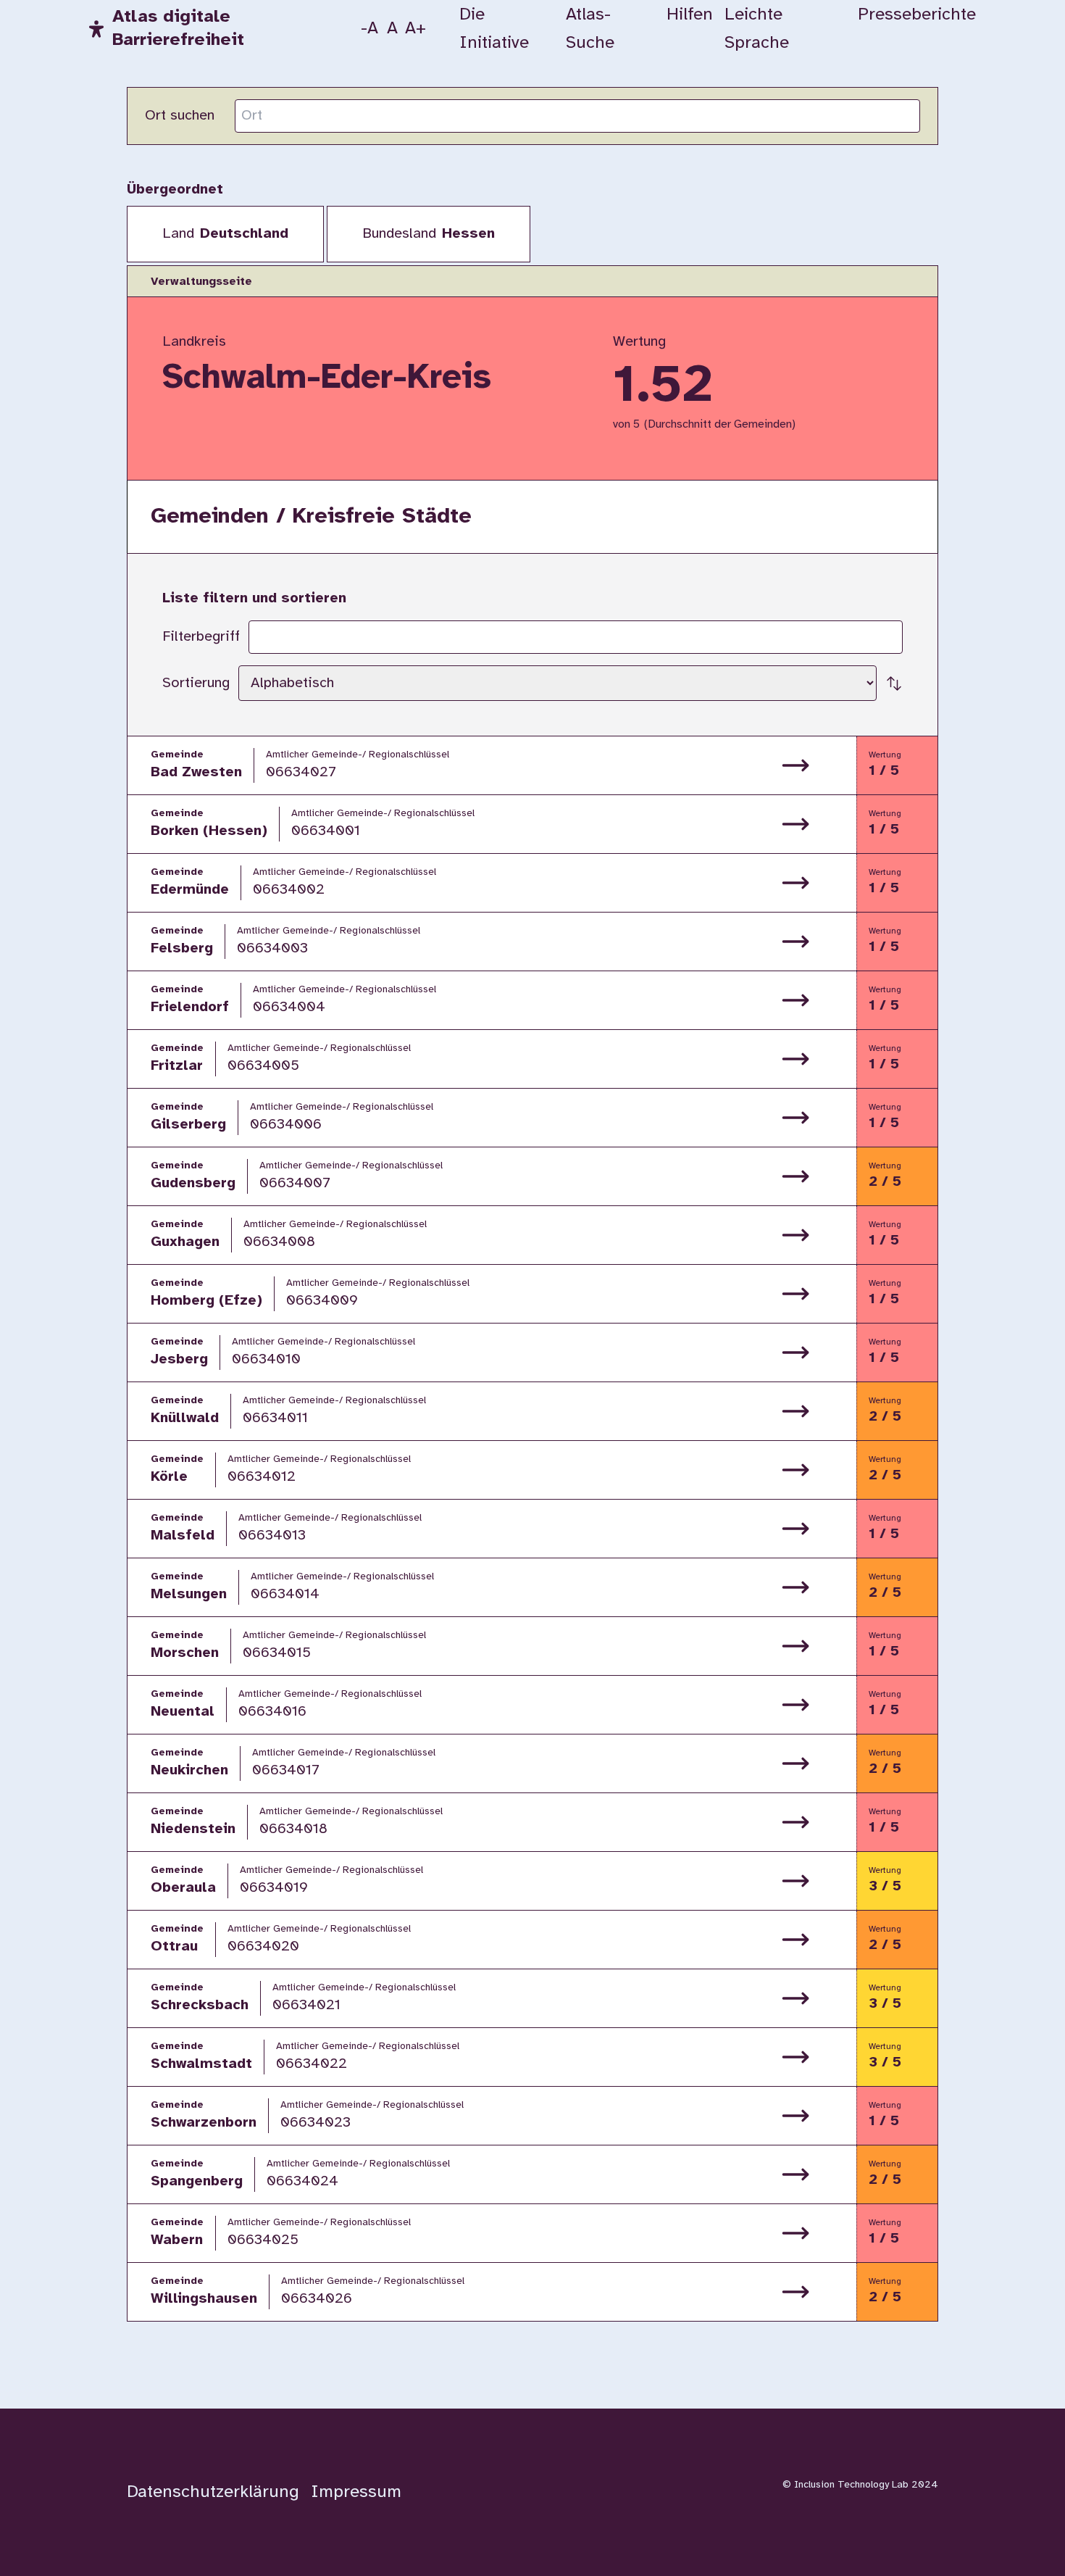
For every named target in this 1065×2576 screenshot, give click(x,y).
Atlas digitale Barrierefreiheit (178, 29)
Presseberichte (917, 15)
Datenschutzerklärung (213, 2492)
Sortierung (196, 683)
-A (369, 29)
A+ (416, 29)
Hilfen (690, 15)
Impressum (356, 2492)
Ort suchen (180, 116)
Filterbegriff (201, 637)
